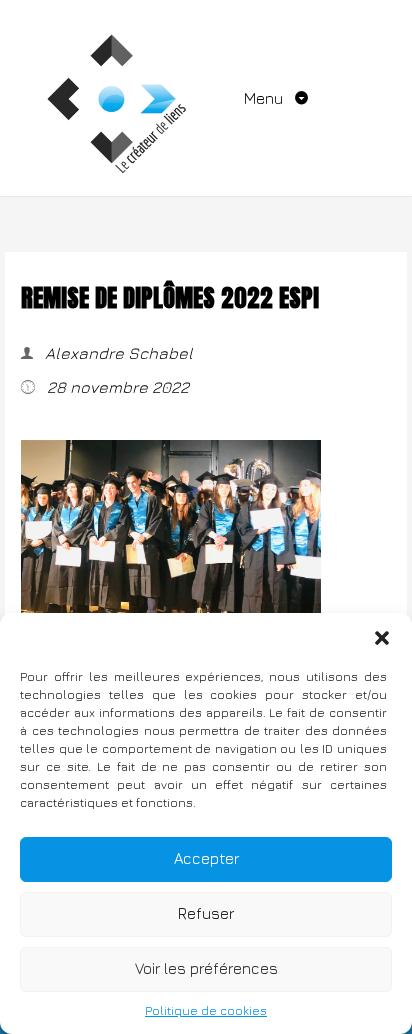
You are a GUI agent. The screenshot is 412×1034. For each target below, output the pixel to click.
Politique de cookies (206, 1010)
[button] (382, 638)
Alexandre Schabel (117, 353)
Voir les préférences (206, 968)
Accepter (206, 858)
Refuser (206, 913)
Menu (265, 98)
